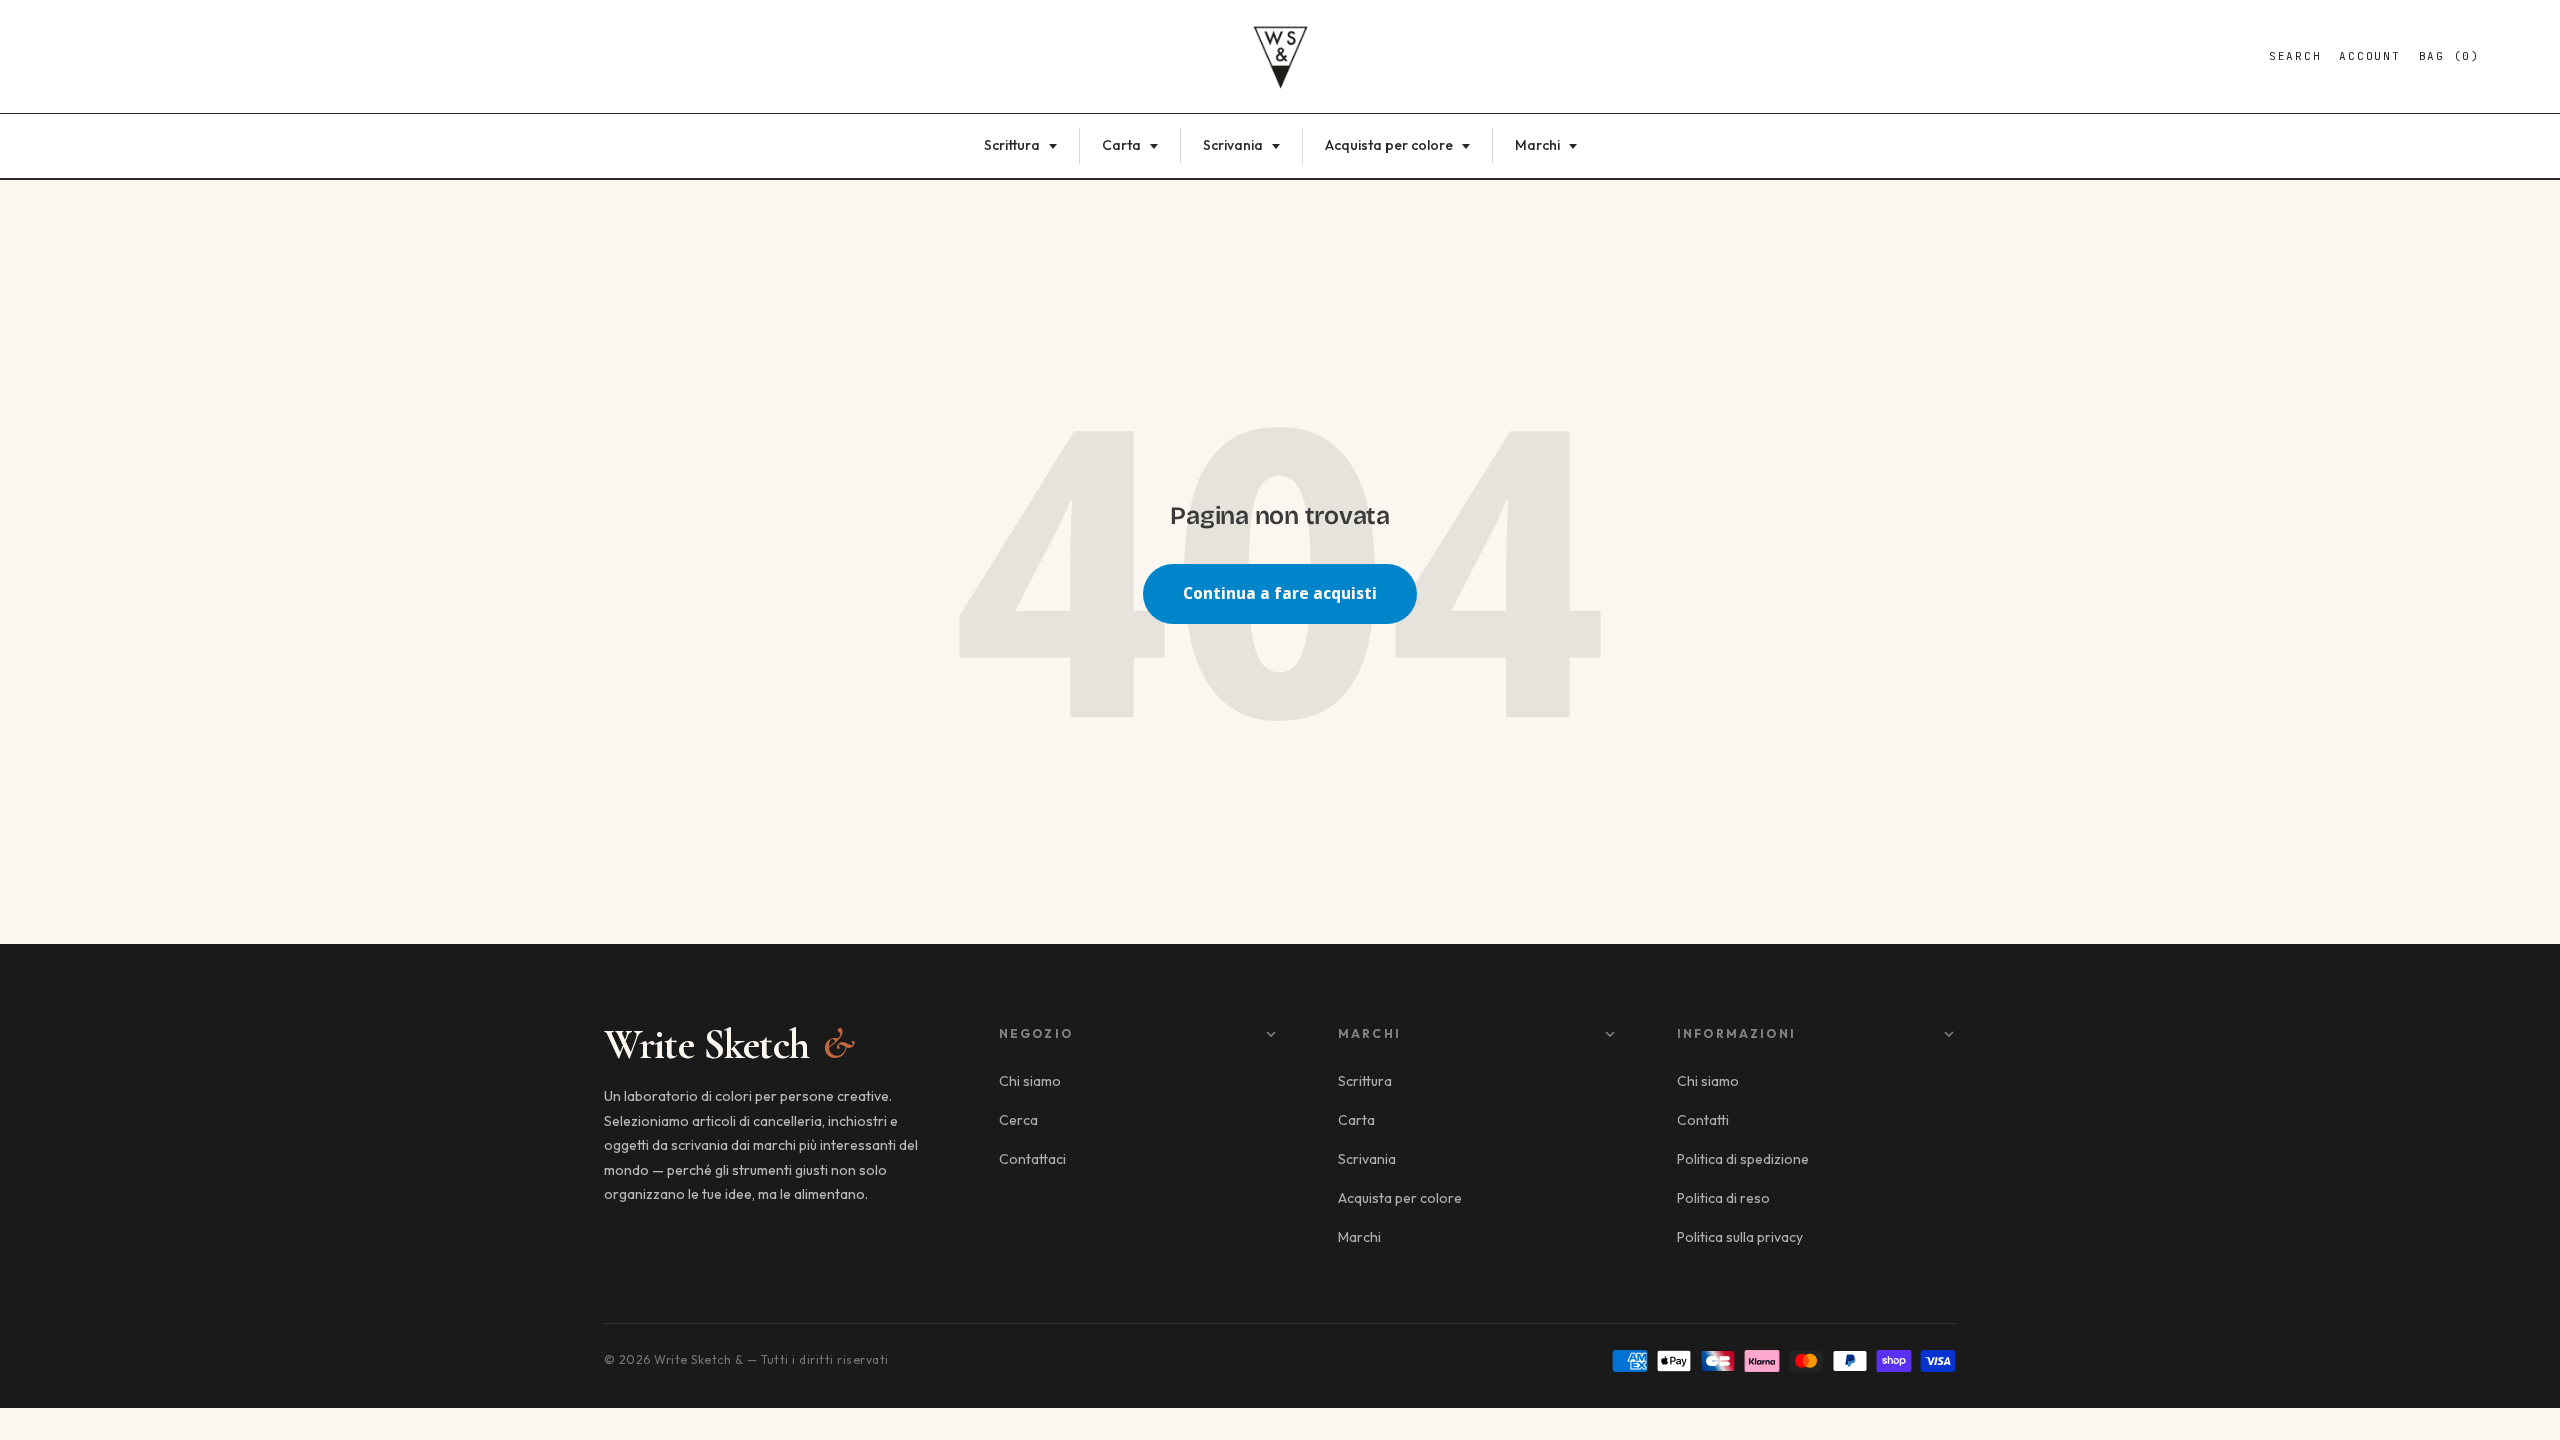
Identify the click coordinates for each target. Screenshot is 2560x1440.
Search (2295, 56)
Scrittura (1013, 145)
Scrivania (1234, 145)
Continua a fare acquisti (1280, 593)
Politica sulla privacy (1740, 1237)
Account (2369, 56)
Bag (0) (2449, 56)
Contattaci (1032, 1159)
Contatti (1703, 1120)
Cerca (1018, 1120)
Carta (1123, 145)
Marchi (1539, 145)
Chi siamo (1030, 1081)
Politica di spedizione (1743, 1159)
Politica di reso (1723, 1198)
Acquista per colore (1390, 145)
